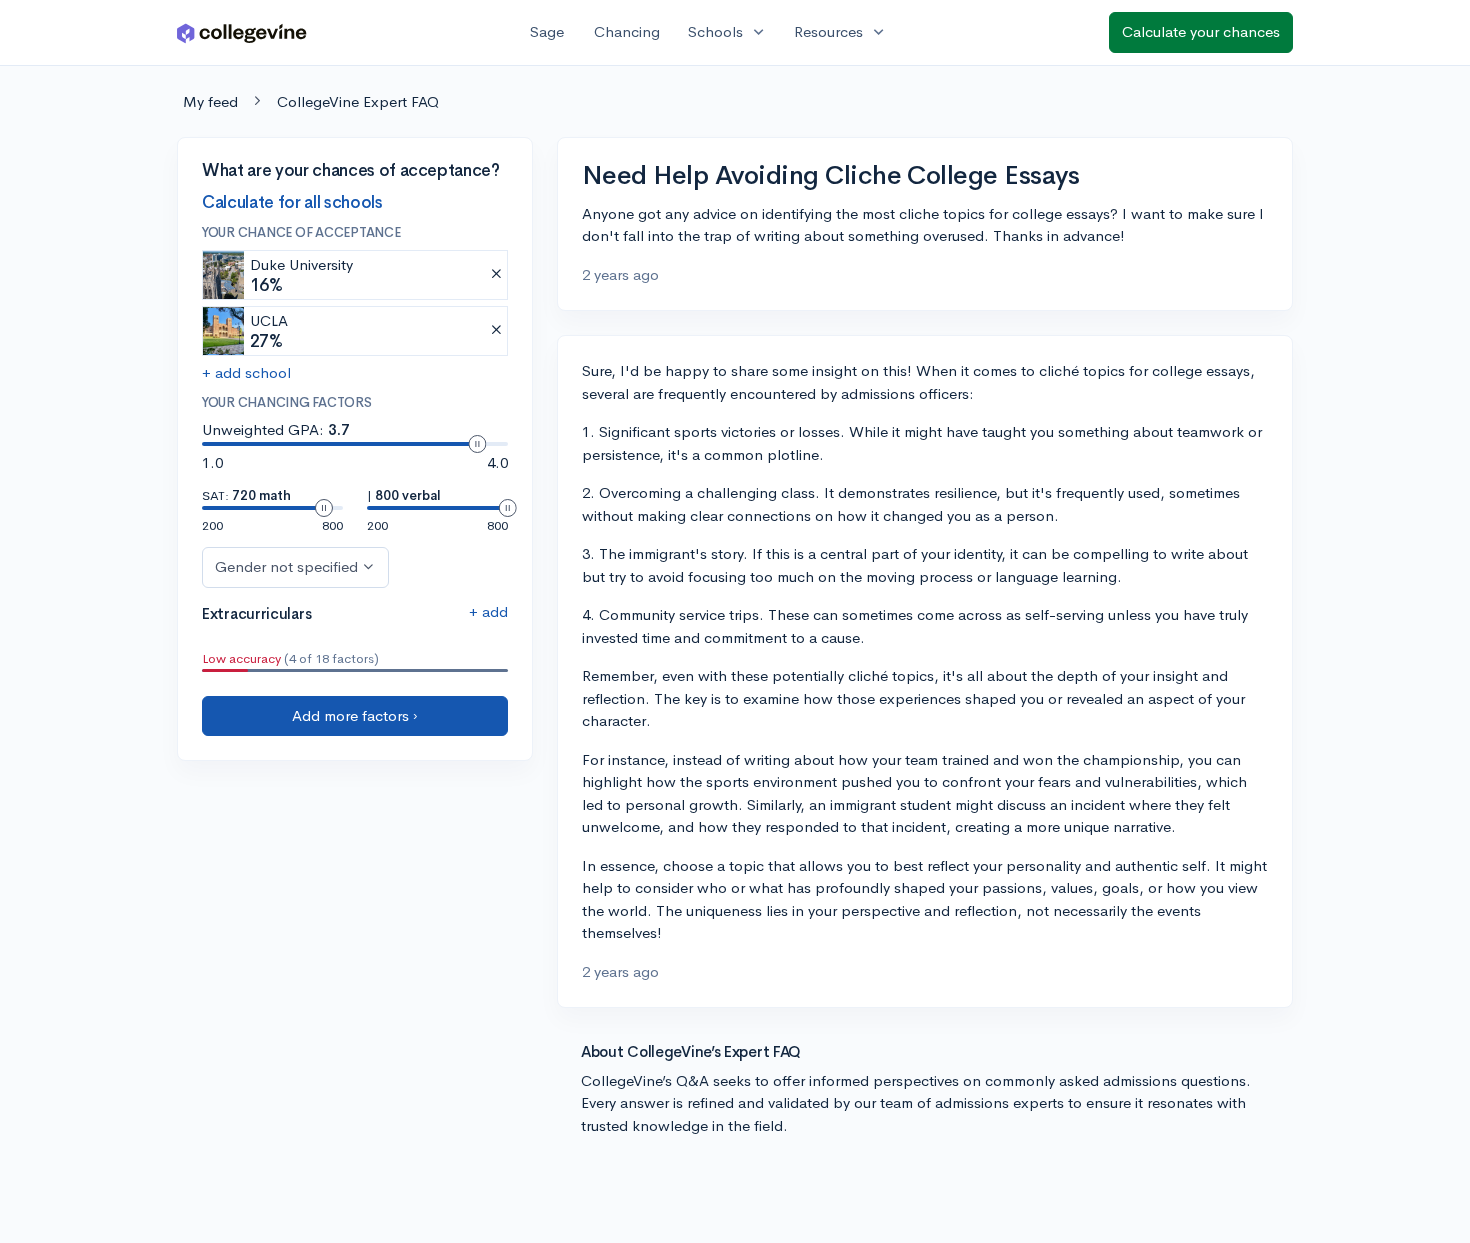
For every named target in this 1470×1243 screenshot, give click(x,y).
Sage (547, 31)
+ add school (246, 372)
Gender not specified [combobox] (286, 566)
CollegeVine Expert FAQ (358, 101)
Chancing (627, 31)
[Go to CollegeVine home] (242, 32)
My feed (210, 101)
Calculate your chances (1201, 31)
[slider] (477, 444)
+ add (488, 611)
